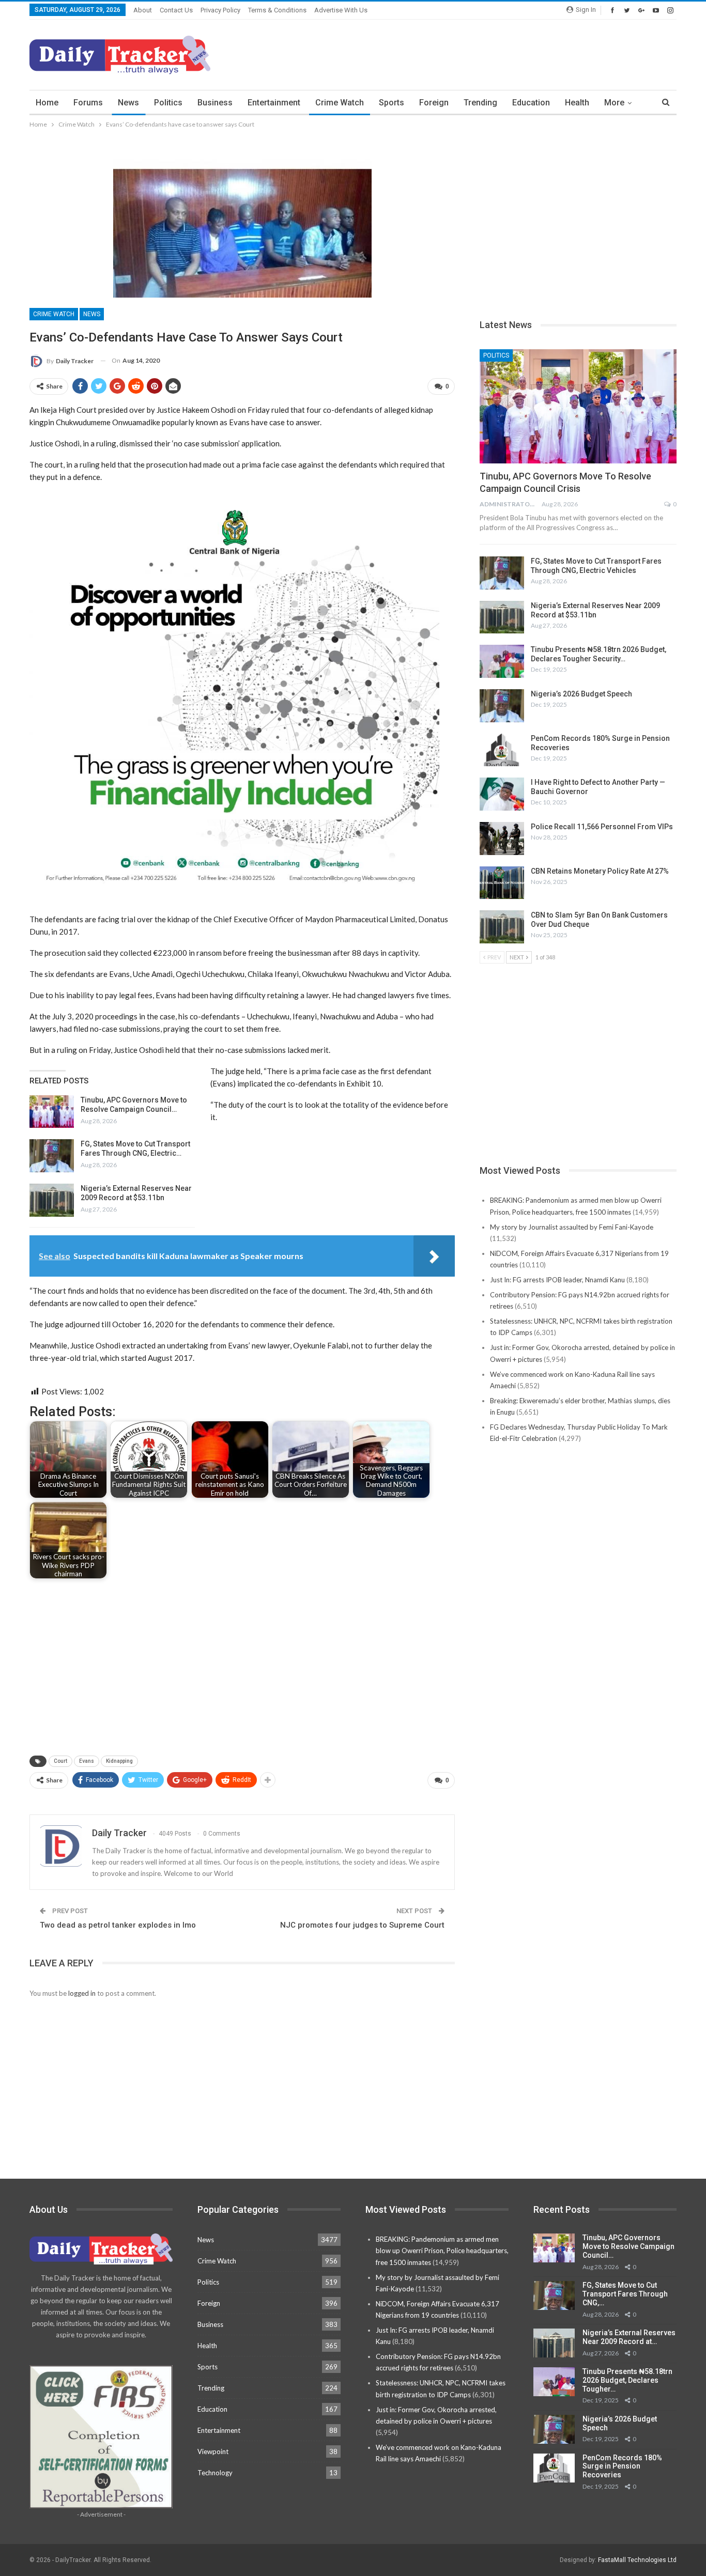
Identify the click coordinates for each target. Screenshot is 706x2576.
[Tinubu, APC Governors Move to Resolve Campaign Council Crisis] (52, 1112)
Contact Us (176, 10)
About (143, 10)
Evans (87, 1761)
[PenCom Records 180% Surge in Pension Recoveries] (502, 750)
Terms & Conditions (277, 10)
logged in (82, 1993)
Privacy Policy (220, 10)
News (128, 103)
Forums (88, 103)
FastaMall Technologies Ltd (637, 2560)
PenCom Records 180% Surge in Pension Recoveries (622, 2466)
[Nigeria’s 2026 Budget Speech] (502, 706)
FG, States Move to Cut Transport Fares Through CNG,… (625, 2294)
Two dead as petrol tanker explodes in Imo (118, 1925)
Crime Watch (340, 103)
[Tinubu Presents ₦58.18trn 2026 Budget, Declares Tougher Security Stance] (502, 661)
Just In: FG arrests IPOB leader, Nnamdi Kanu (557, 1280)
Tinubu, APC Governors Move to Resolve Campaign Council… (628, 2246)
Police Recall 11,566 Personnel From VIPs (602, 827)
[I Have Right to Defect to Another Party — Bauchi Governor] (502, 794)
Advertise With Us (341, 10)
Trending (480, 103)
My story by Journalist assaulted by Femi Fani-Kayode (572, 1227)
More (614, 103)
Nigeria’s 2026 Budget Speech (581, 694)
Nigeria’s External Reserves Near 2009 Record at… (629, 2337)
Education (531, 103)
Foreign (434, 103)
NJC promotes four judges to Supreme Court (362, 1925)
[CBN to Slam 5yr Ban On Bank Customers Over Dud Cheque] (502, 927)
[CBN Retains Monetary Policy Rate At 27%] (502, 883)
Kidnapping (119, 1761)
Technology (215, 2473)
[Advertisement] (488, 53)
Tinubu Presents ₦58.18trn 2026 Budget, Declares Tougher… (627, 2380)
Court (60, 1761)
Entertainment (274, 103)
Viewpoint (213, 2451)
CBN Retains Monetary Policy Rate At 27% (600, 871)
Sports (392, 103)
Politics (168, 103)
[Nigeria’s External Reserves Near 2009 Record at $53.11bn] (52, 1200)
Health (577, 103)
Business (215, 103)
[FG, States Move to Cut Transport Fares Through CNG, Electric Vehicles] (52, 1156)
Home (47, 103)
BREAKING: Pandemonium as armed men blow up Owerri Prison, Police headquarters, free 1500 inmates (442, 2251)
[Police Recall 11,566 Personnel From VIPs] (502, 839)
